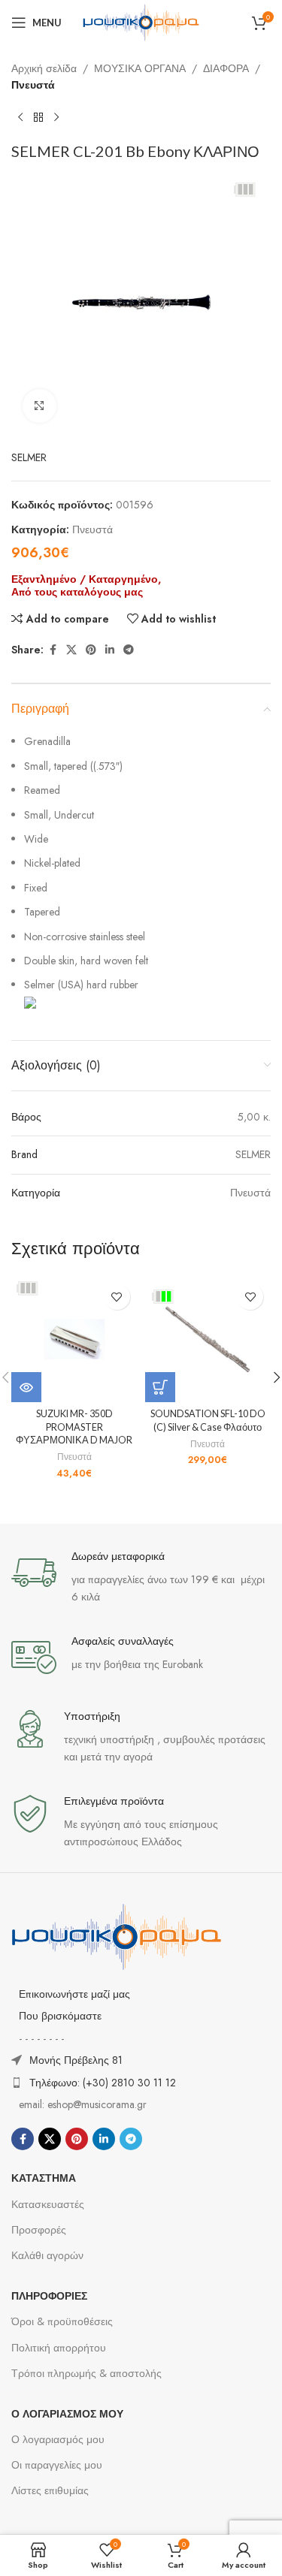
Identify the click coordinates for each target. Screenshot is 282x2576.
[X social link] (71, 650)
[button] (160, 1387)
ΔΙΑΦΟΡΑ (226, 68)
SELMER (29, 457)
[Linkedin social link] (110, 650)
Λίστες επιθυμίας (50, 2490)
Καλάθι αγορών (47, 2255)
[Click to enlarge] (39, 406)
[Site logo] (141, 21)
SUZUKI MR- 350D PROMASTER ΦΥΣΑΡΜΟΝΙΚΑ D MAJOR (74, 1427)
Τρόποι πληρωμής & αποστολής (86, 2373)
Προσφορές (39, 2230)
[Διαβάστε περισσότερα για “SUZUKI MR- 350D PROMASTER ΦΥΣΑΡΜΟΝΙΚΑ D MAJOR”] (26, 1387)
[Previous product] (20, 118)
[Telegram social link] (129, 650)
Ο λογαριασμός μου (58, 2439)
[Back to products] (38, 118)
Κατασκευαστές (48, 2204)
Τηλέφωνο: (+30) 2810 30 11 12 (103, 2083)
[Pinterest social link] (91, 650)
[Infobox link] (141, 1578)
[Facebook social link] (53, 650)
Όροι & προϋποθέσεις (62, 2321)
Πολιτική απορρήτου (59, 2348)
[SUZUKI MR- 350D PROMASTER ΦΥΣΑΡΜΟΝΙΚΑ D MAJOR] (74, 1339)
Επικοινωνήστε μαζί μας (74, 1994)
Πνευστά (33, 85)
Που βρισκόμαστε (60, 2016)
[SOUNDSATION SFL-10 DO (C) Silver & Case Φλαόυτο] (208, 1339)
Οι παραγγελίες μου (57, 2465)
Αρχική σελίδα (44, 68)
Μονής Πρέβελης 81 (76, 2060)
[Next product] (56, 118)
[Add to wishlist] (117, 1297)
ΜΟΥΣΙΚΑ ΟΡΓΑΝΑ (140, 68)
